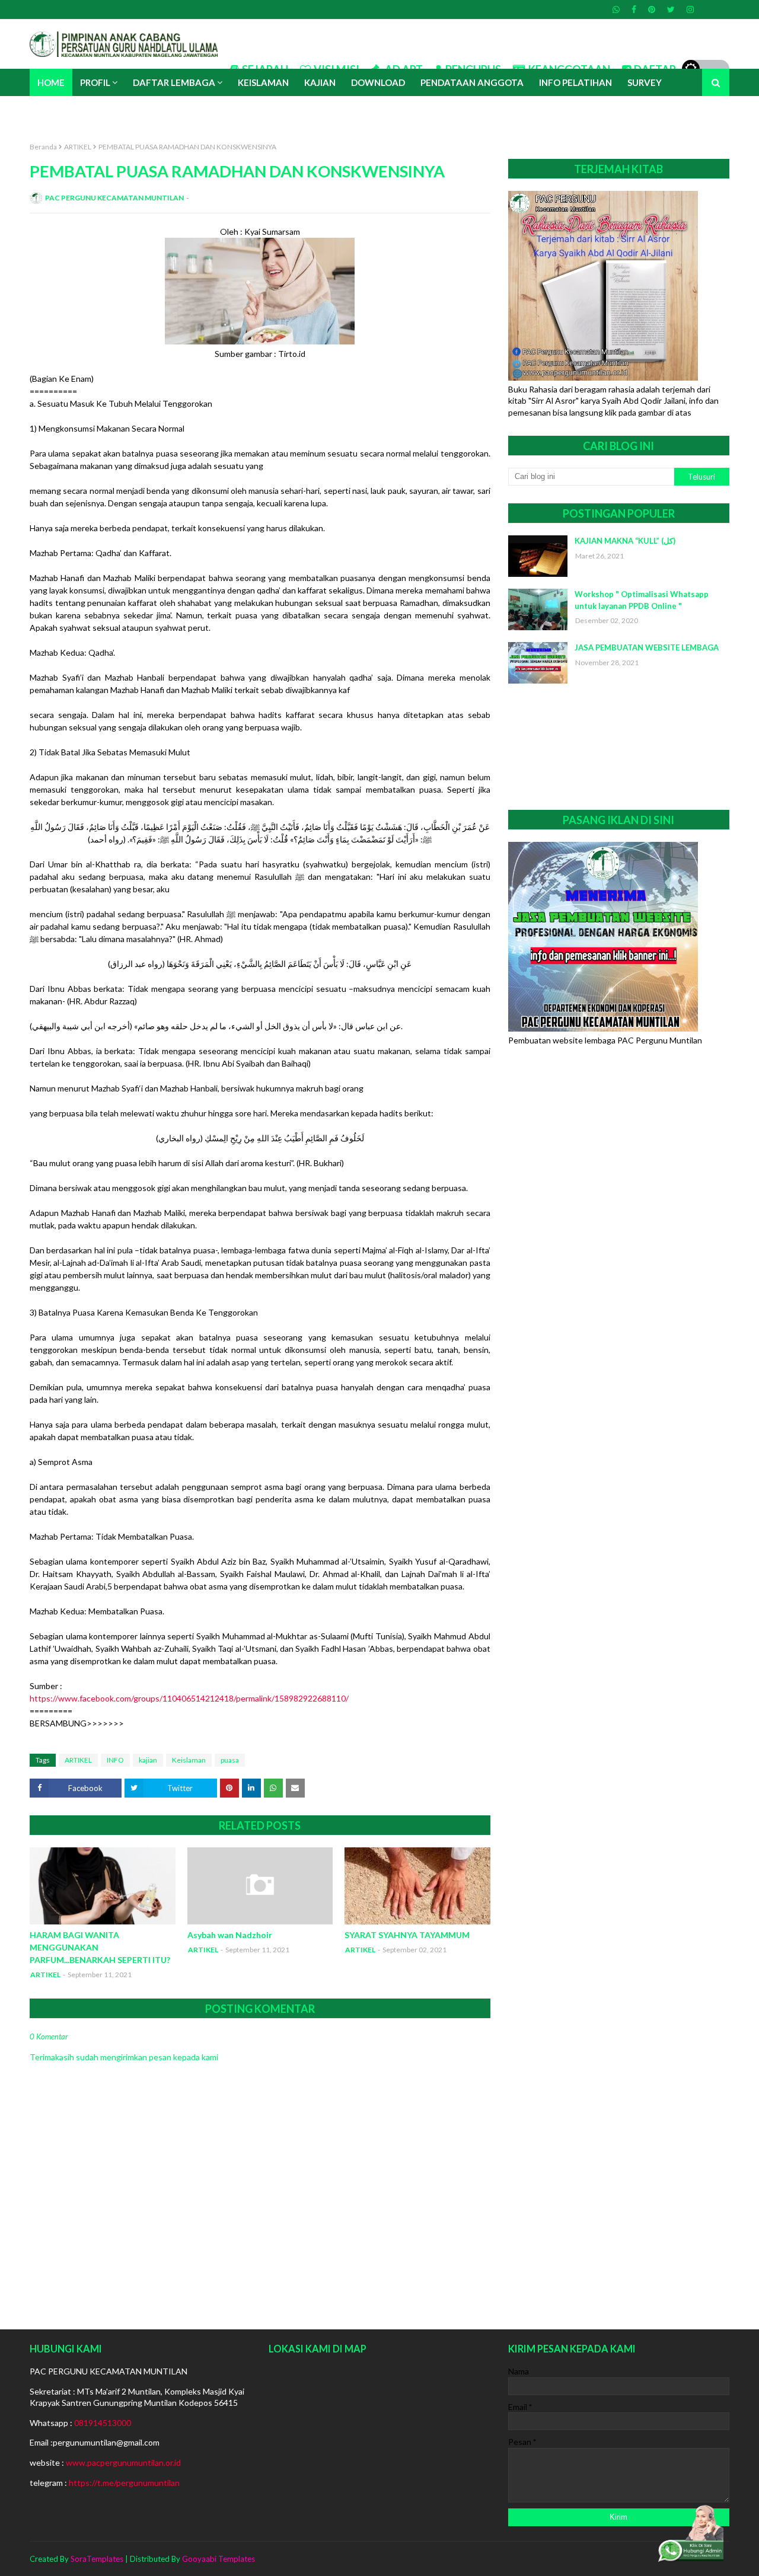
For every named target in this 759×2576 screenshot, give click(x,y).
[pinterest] (652, 9)
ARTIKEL (78, 147)
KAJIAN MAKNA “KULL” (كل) (625, 541)
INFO (115, 1760)
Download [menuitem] (378, 82)
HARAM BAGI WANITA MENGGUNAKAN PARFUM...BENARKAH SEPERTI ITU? (100, 1947)
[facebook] (634, 9)
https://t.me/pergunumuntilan (124, 2483)
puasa (230, 1760)
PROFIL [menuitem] (95, 82)
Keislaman (189, 1760)
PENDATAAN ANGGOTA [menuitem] (472, 82)
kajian (148, 1760)
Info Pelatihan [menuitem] (575, 82)
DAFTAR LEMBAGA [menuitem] (174, 82)
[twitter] (671, 9)
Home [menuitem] (51, 82)
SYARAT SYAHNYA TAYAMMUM (407, 1935)
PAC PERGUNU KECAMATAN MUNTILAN (114, 198)
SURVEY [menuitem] (645, 82)
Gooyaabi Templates (219, 2559)
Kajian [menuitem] (320, 82)
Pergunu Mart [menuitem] (73, 110)
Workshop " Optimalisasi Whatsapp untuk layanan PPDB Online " (642, 600)
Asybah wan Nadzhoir (230, 1935)
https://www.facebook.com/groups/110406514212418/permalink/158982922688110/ (189, 1698)
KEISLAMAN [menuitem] (263, 82)
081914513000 (103, 2423)
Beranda (43, 147)
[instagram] (689, 9)
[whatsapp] (616, 9)
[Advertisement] (619, 747)
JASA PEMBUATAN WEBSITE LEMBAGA (647, 647)
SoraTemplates (97, 2559)
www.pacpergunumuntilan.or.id (123, 2462)
